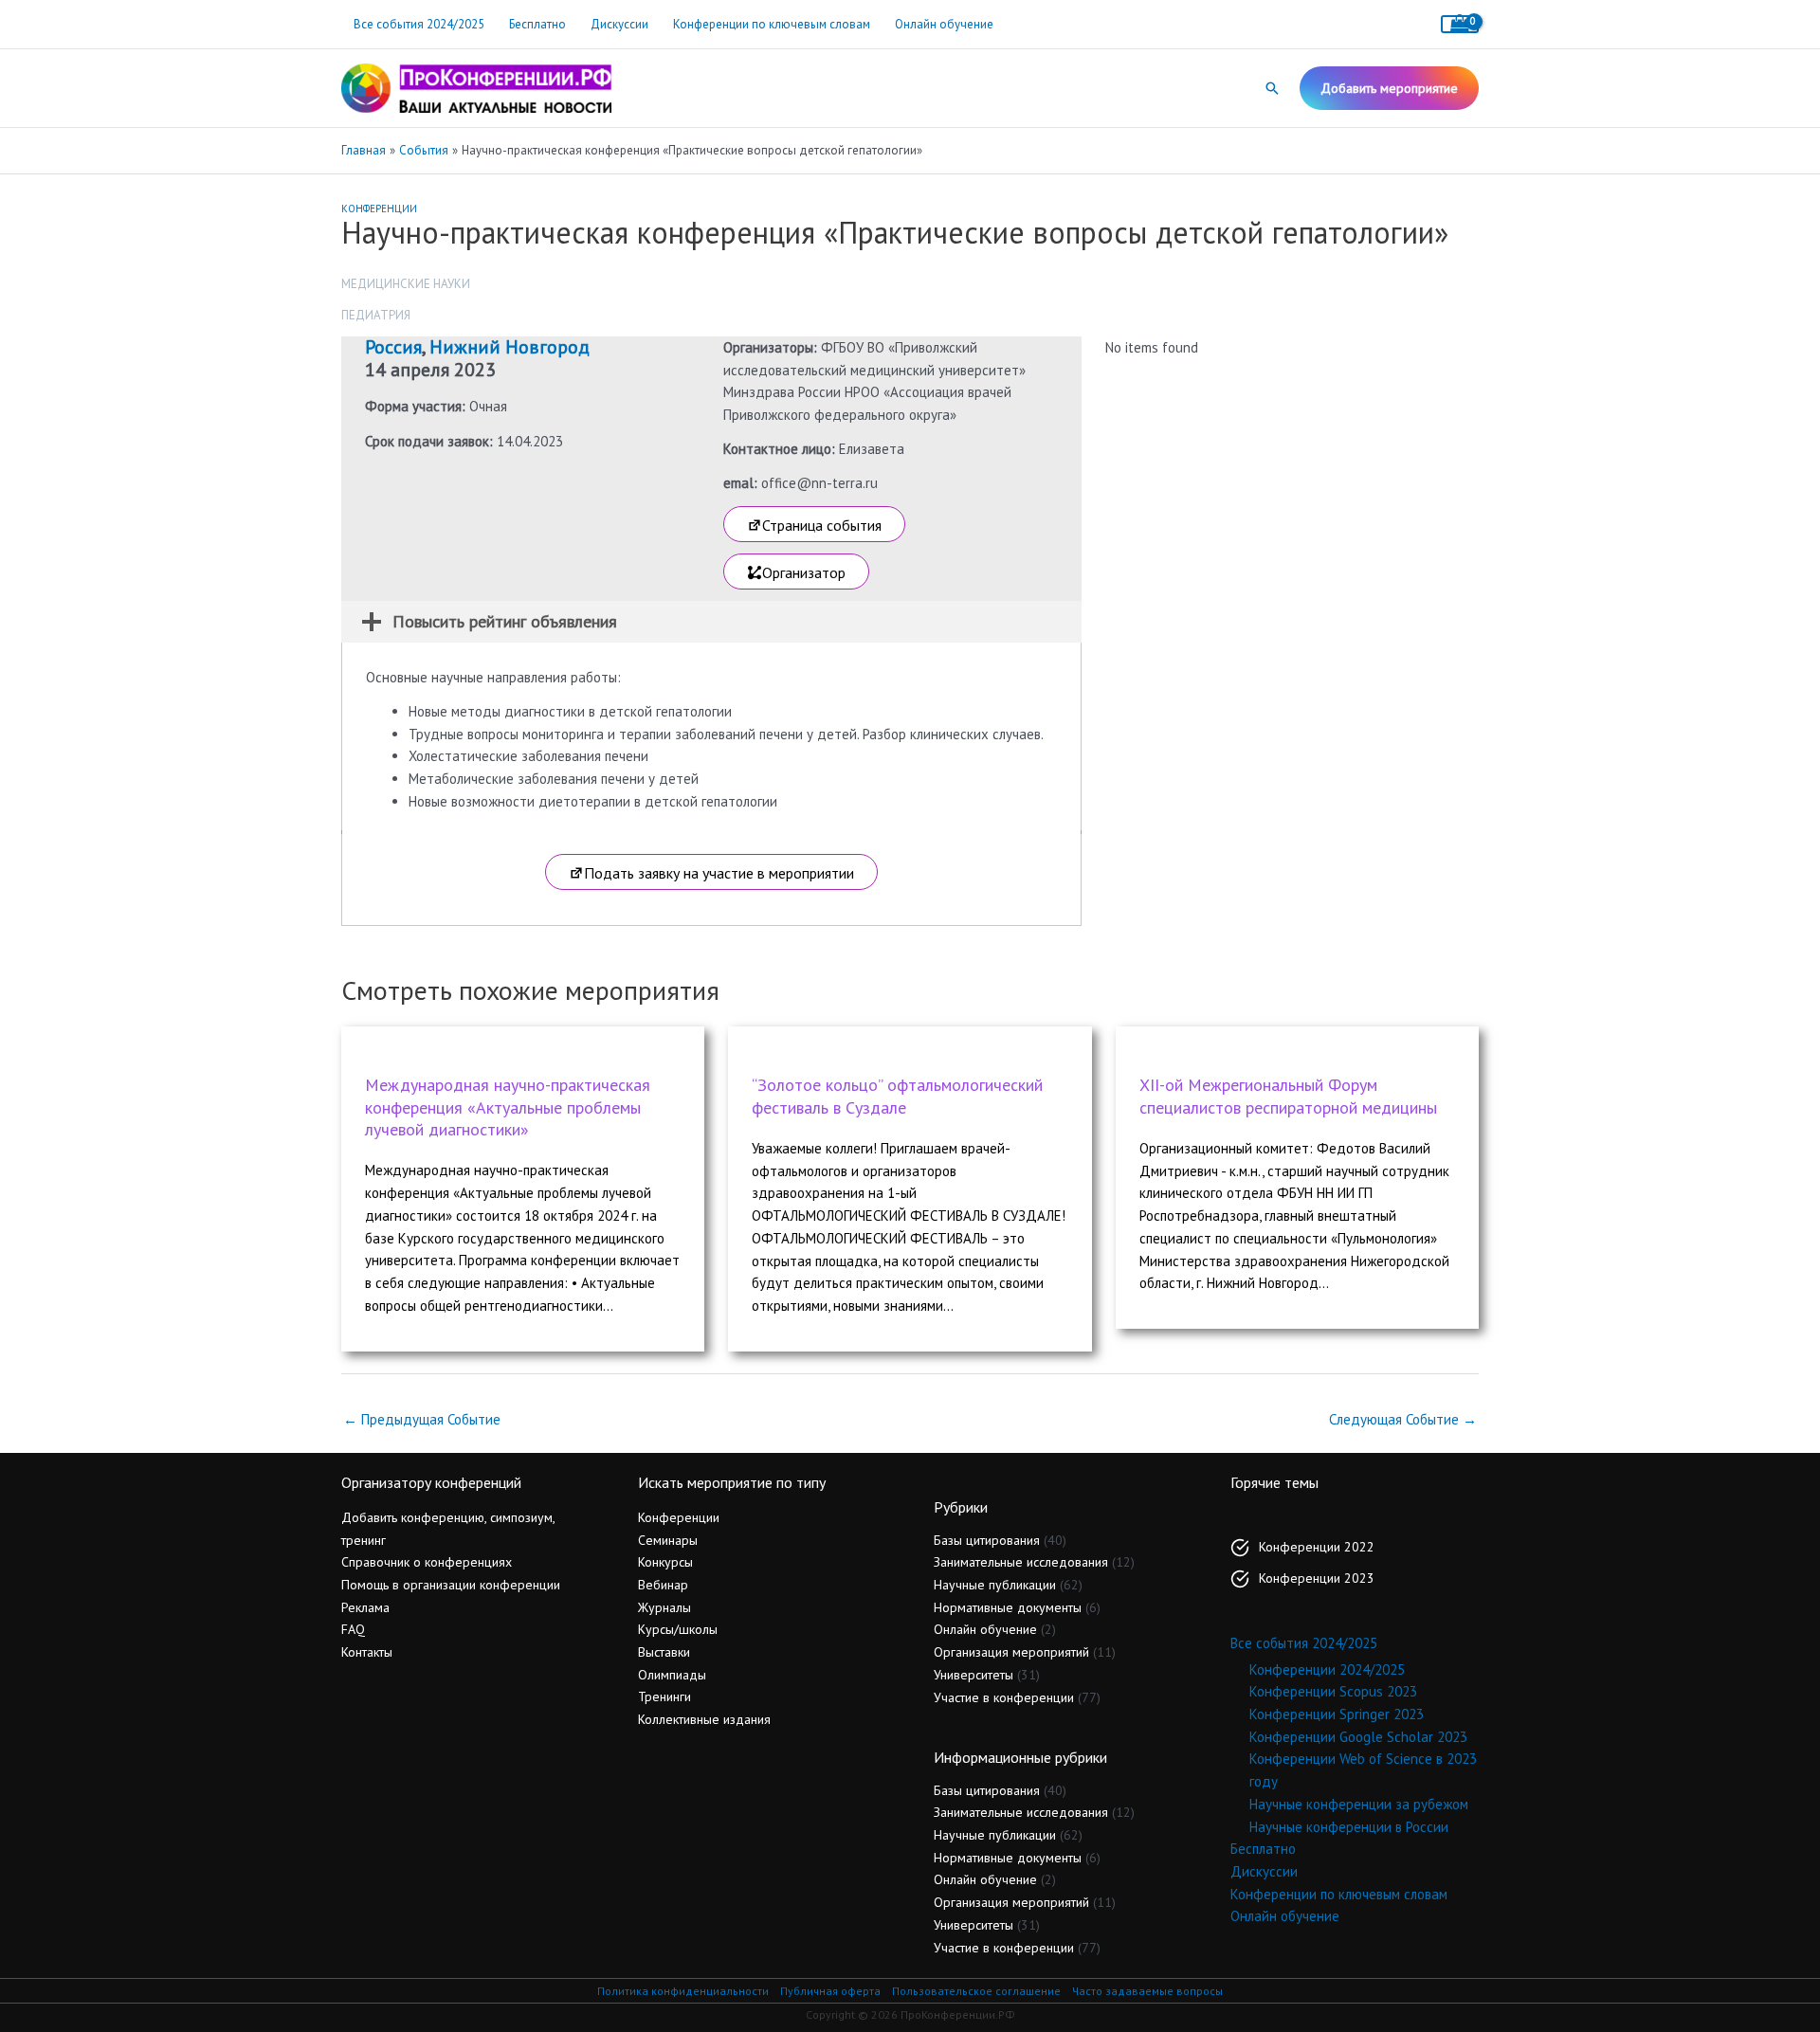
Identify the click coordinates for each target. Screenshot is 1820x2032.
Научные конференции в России (1349, 1827)
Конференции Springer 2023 (1337, 1714)
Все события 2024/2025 (419, 24)
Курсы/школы (678, 1629)
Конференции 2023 (1317, 1578)
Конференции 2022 (1317, 1547)
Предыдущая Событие (422, 1419)
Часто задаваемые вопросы (1147, 1991)
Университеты (974, 1675)
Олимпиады (672, 1675)
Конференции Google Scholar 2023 (1358, 1737)
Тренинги (664, 1696)
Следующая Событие (1403, 1419)
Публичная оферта (830, 1991)
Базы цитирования (987, 1540)
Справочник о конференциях (427, 1562)
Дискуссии (619, 24)
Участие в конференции (1004, 1697)
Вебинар (663, 1585)
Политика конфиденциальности (683, 1991)
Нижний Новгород (510, 347)
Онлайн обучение (944, 24)
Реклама (365, 1607)
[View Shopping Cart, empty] (1460, 24)
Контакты (367, 1652)
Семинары (668, 1540)
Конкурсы (665, 1562)
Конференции (379, 209)
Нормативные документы (1008, 1607)
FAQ (353, 1629)
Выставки (664, 1652)
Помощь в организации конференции (451, 1585)
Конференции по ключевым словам (772, 24)
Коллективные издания (704, 1719)
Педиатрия (376, 315)
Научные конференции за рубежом (1359, 1804)
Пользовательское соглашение (976, 1991)
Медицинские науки (406, 284)
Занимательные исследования (1021, 1562)
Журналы (664, 1607)
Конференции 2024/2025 (1327, 1669)
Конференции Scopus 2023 (1333, 1691)
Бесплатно (537, 24)
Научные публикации (995, 1585)
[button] (1272, 88)
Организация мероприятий (1011, 1652)
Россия (393, 347)
